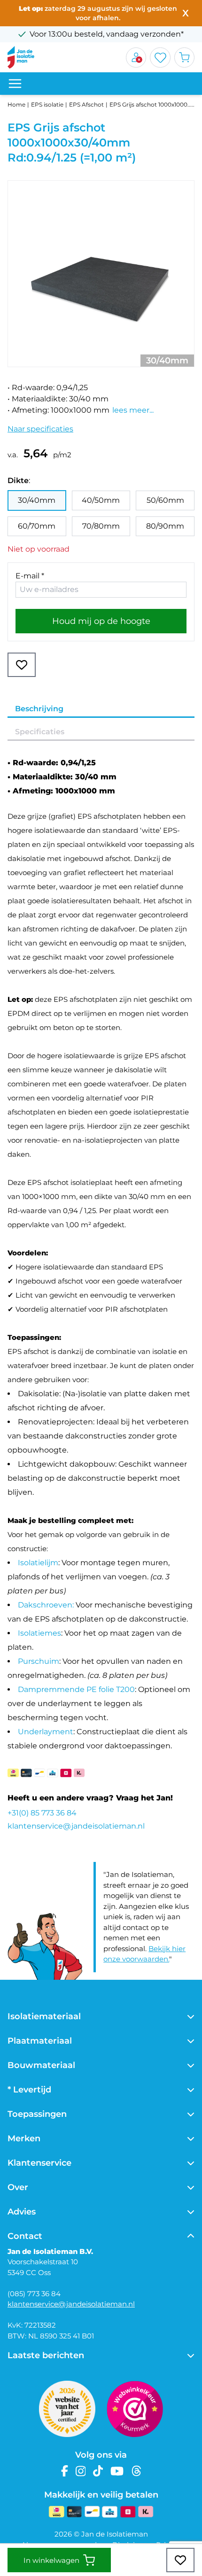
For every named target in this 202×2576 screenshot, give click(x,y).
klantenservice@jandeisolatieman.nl (76, 1826)
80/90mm (165, 526)
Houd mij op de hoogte (101, 621)
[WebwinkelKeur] (135, 2409)
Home (16, 104)
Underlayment (46, 1732)
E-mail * (30, 576)
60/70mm (37, 526)
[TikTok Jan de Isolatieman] (98, 2471)
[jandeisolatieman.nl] (21, 57)
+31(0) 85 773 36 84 (42, 1813)
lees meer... (133, 410)
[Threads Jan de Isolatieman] (136, 2471)
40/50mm (101, 500)
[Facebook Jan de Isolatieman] (65, 2471)
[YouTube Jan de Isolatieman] (117, 2471)
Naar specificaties (40, 429)
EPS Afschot (86, 104)
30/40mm (37, 500)
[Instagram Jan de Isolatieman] (81, 2471)
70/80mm (101, 526)
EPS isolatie (47, 104)
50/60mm (165, 500)
